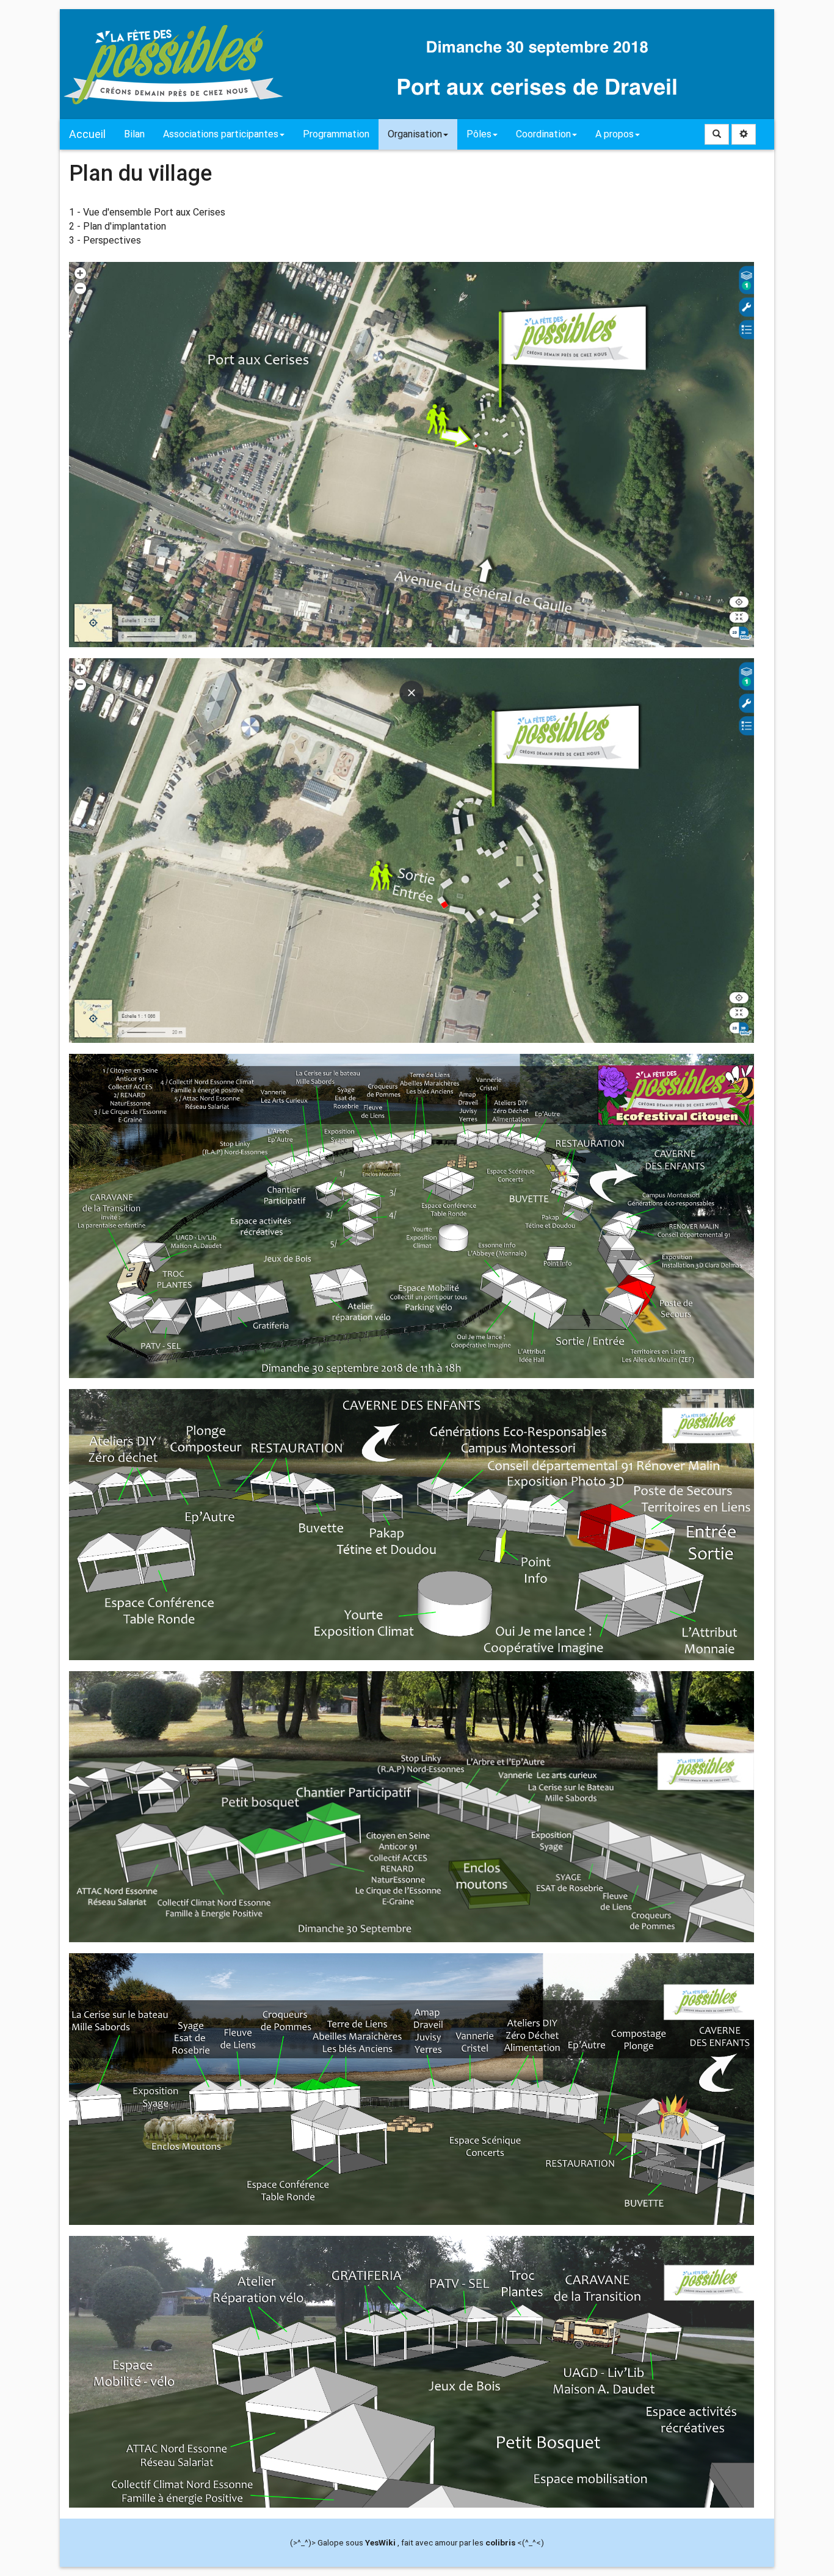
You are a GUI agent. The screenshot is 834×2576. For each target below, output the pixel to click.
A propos (615, 134)
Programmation (336, 134)
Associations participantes (221, 134)
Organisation (415, 134)
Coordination (543, 134)
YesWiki (380, 2542)
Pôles (479, 134)
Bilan (134, 134)
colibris (500, 2542)
